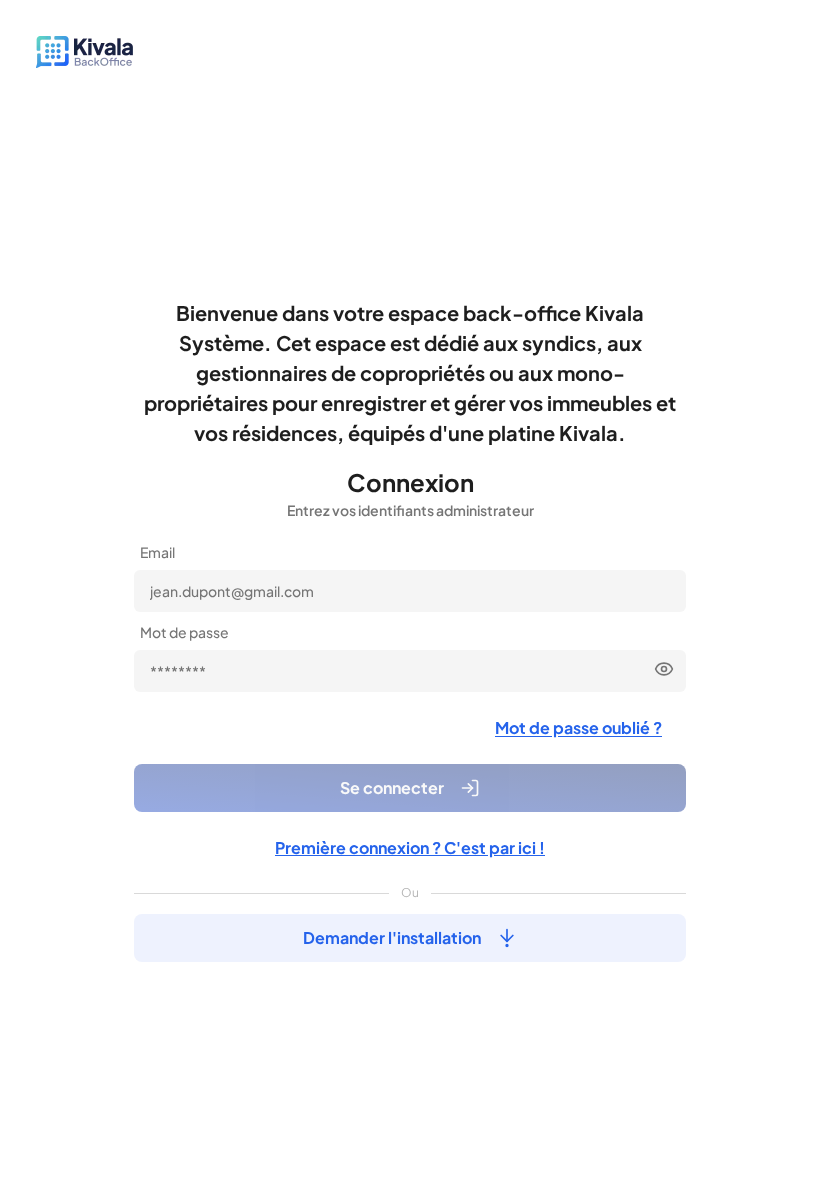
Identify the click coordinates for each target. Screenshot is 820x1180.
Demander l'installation (392, 937)
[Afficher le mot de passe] (664, 669)
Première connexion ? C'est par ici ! (410, 847)
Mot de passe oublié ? (578, 727)
